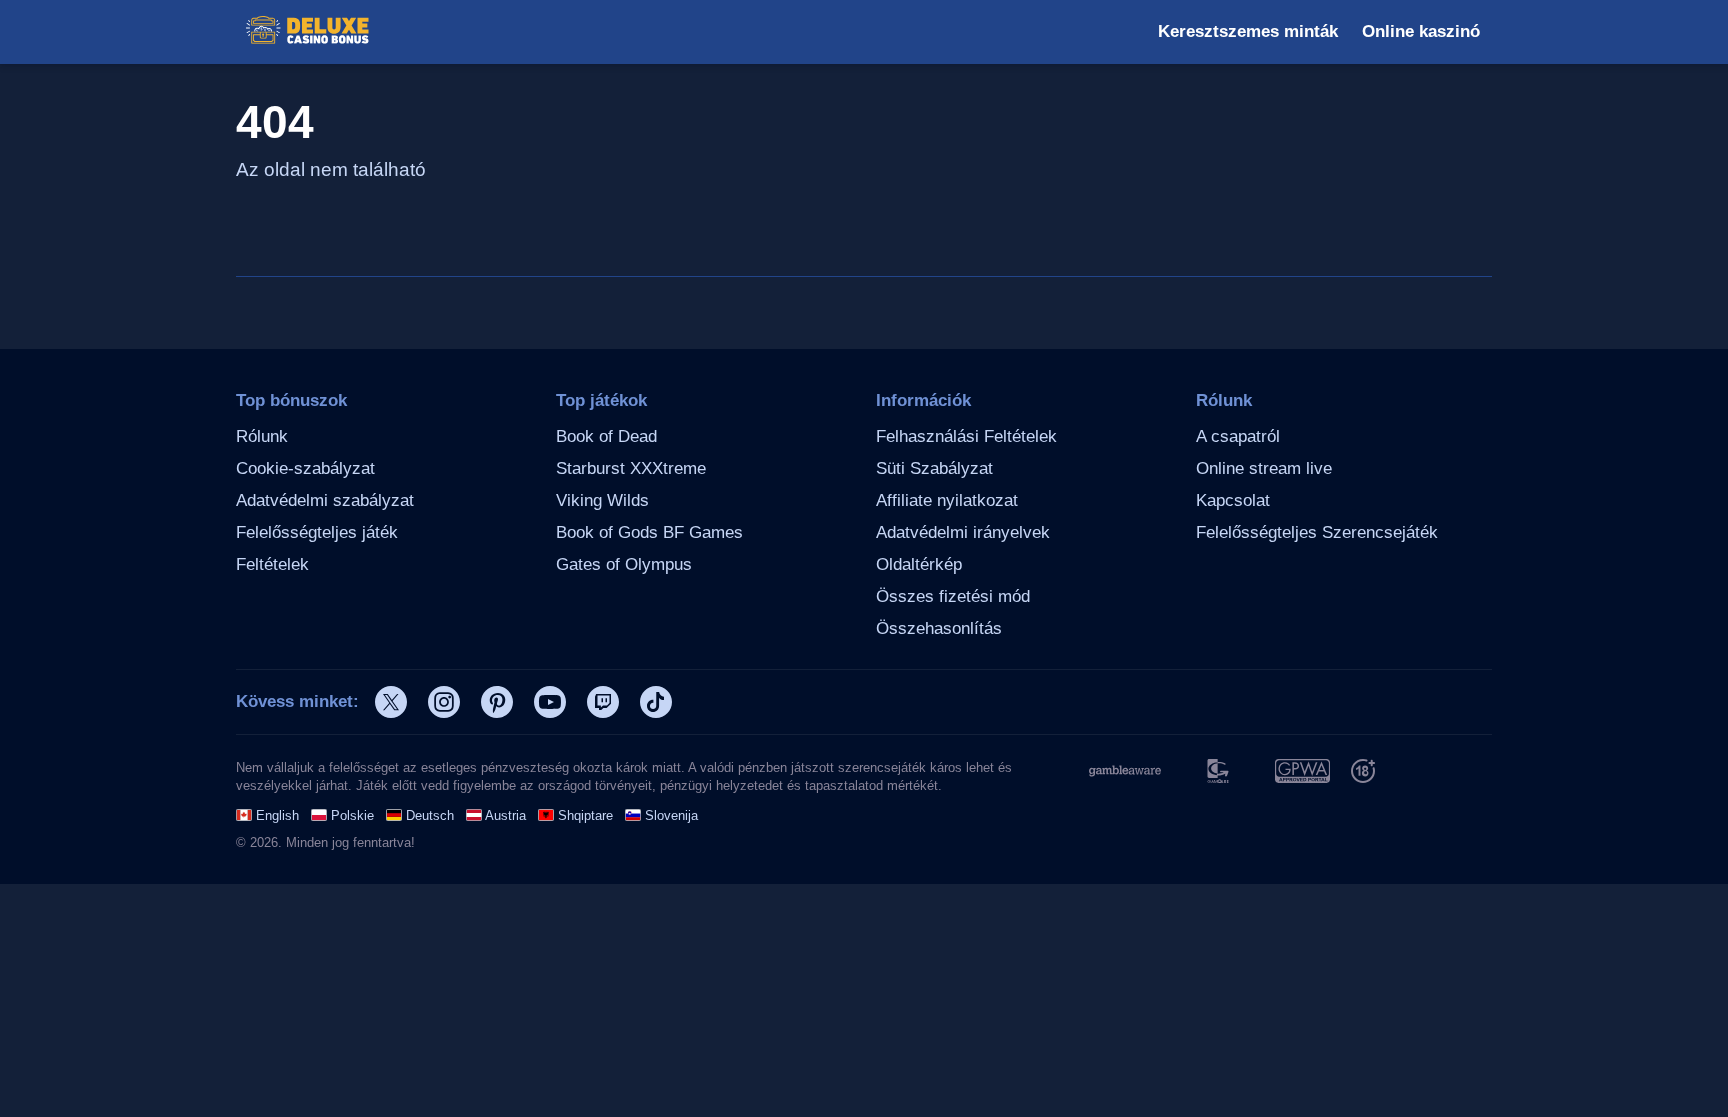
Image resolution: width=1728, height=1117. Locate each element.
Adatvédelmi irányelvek (963, 532)
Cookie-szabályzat (305, 468)
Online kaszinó (1421, 31)
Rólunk (262, 436)
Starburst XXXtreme (631, 468)
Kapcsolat (1233, 500)
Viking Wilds (602, 500)
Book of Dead (606, 436)
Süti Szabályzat (934, 468)
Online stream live (1264, 468)
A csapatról (1238, 436)
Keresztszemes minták (1248, 31)
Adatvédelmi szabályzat (325, 500)
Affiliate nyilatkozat (947, 500)
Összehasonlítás (939, 628)
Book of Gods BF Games (649, 532)
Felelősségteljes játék (317, 532)
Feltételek (272, 564)
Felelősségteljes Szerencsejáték (1317, 532)
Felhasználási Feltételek (966, 436)
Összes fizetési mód (953, 596)
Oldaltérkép (919, 564)
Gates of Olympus (624, 564)
